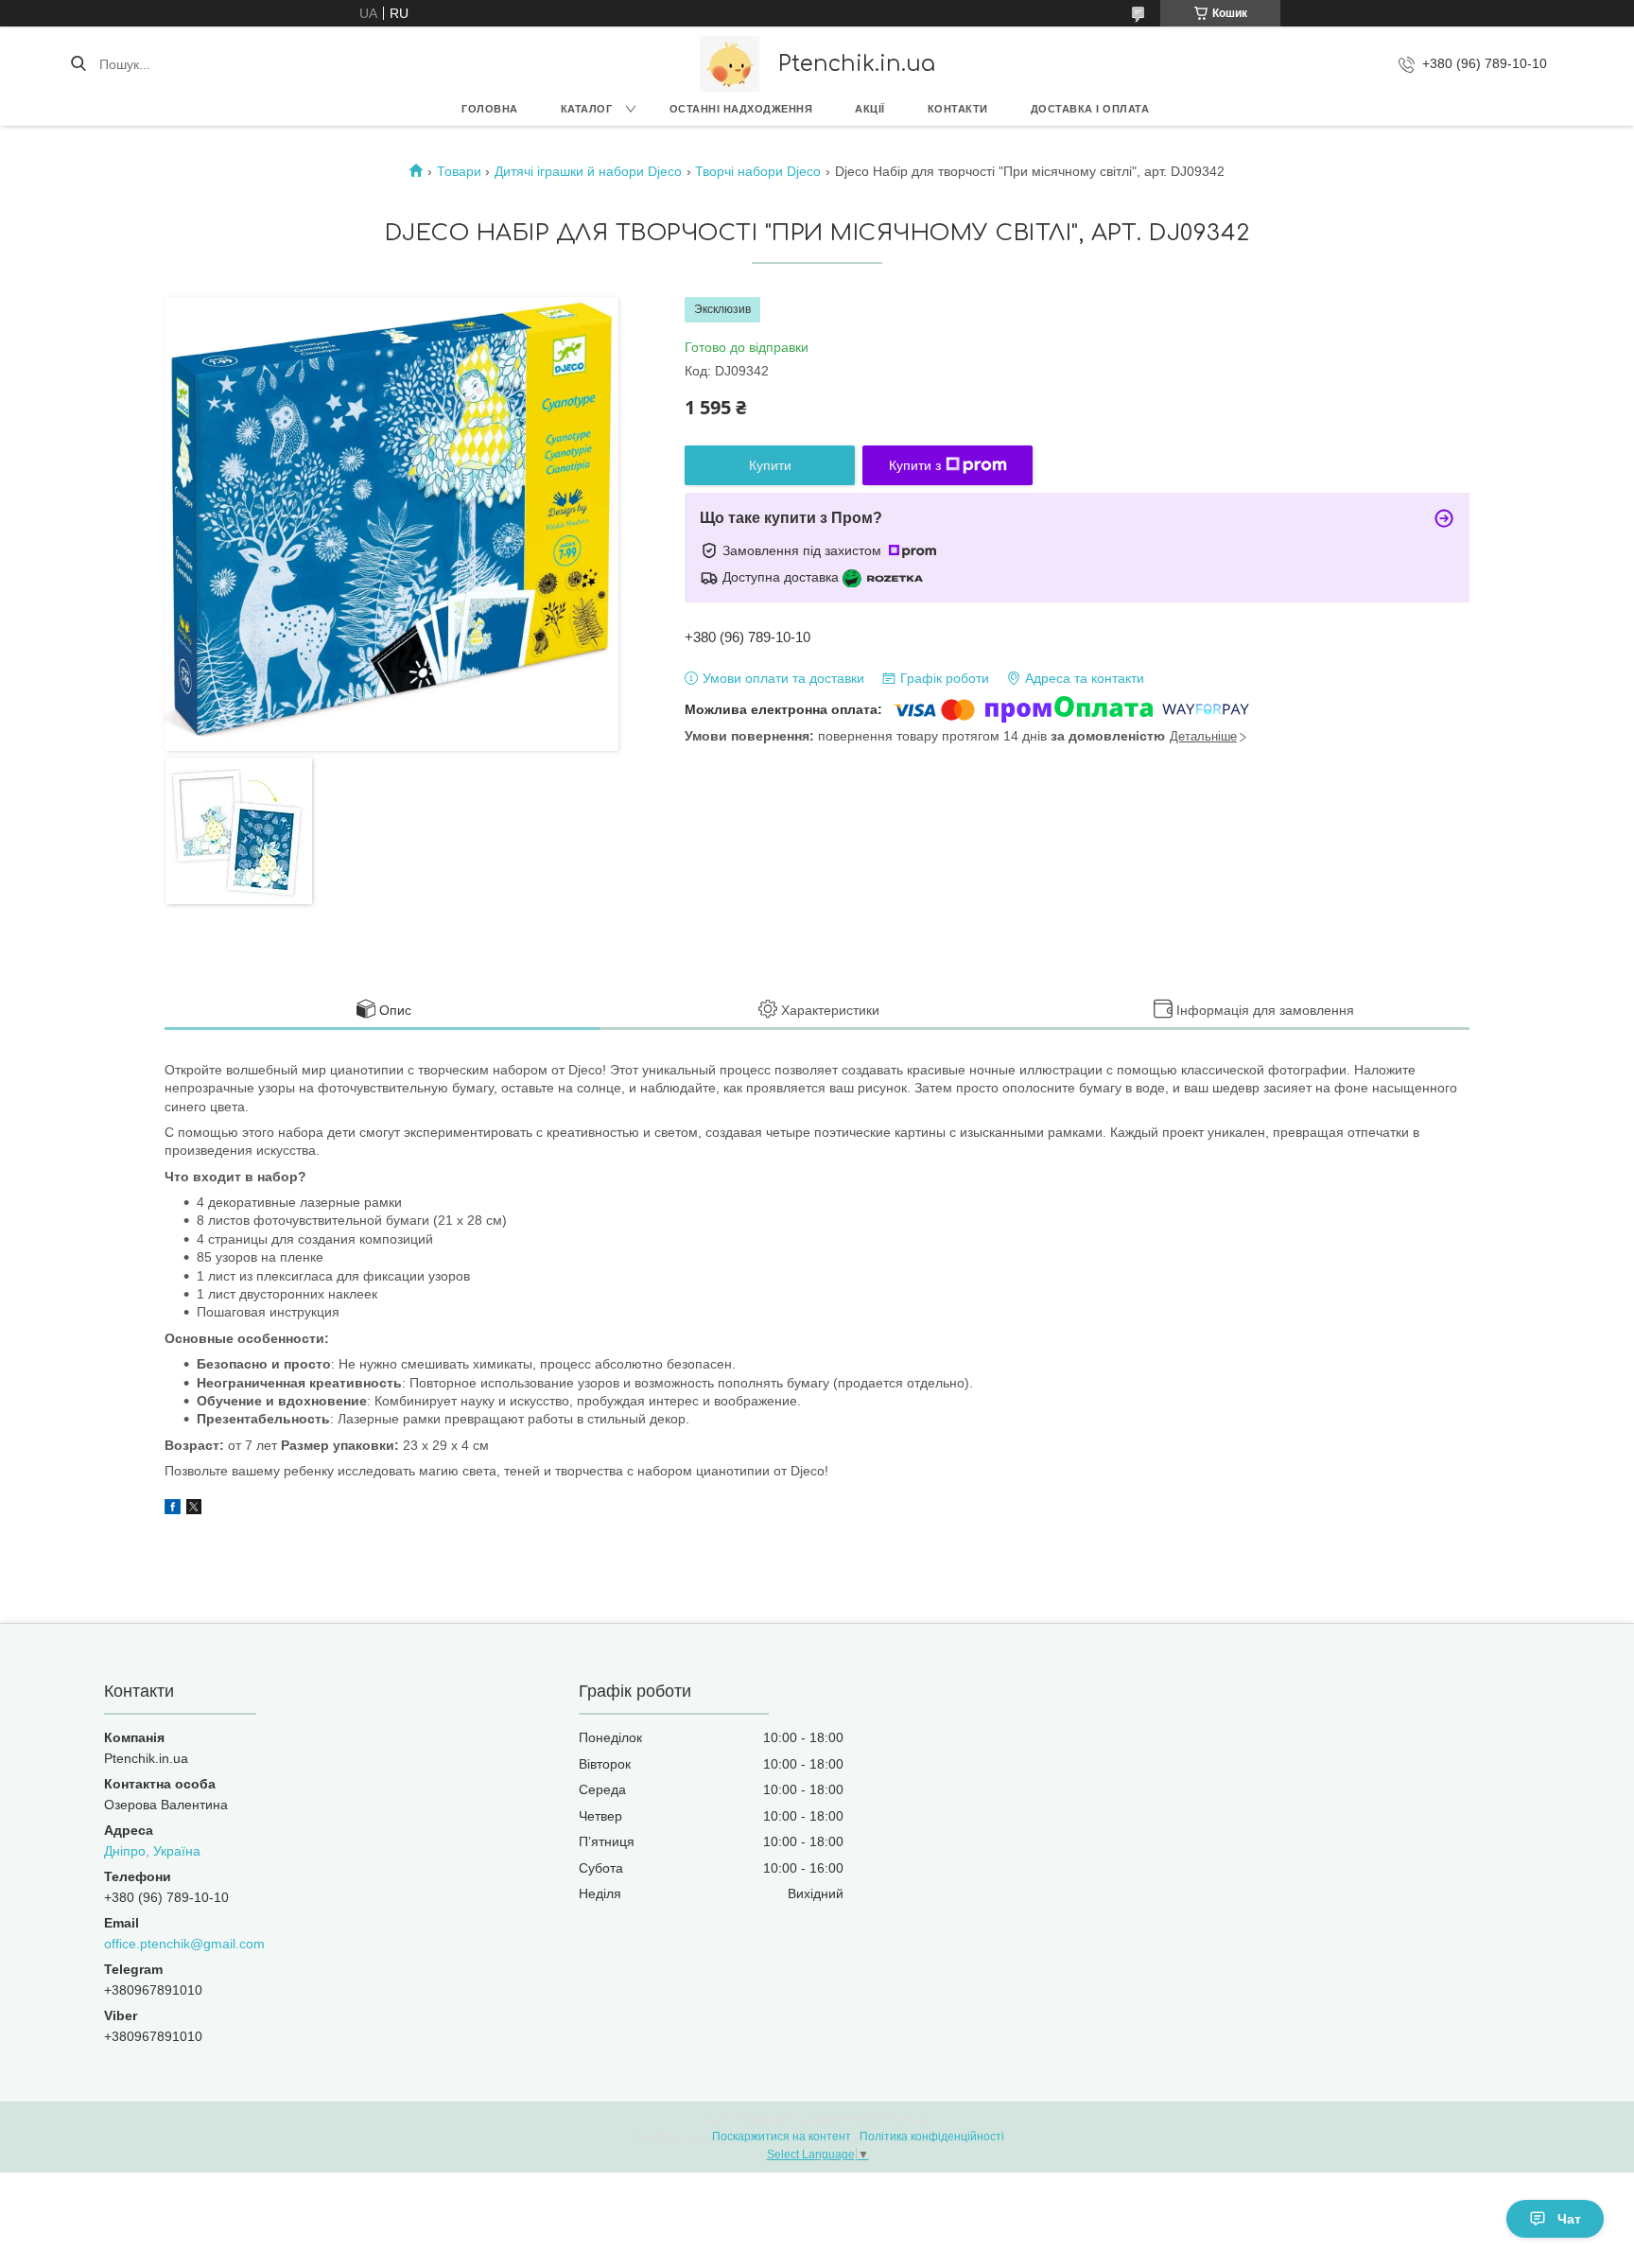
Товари (459, 171)
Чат (1569, 2219)
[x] (194, 1509)
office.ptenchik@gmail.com (184, 1944)
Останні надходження (741, 109)
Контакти (958, 109)
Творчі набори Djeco (758, 171)
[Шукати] (78, 64)
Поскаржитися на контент (782, 2137)
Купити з (915, 465)
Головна (490, 109)
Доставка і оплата (1090, 109)
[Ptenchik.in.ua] (730, 64)
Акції (870, 109)
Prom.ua (908, 2120)
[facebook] (173, 1509)
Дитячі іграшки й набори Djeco (588, 171)
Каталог (587, 109)
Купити (770, 465)
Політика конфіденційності (932, 2137)
